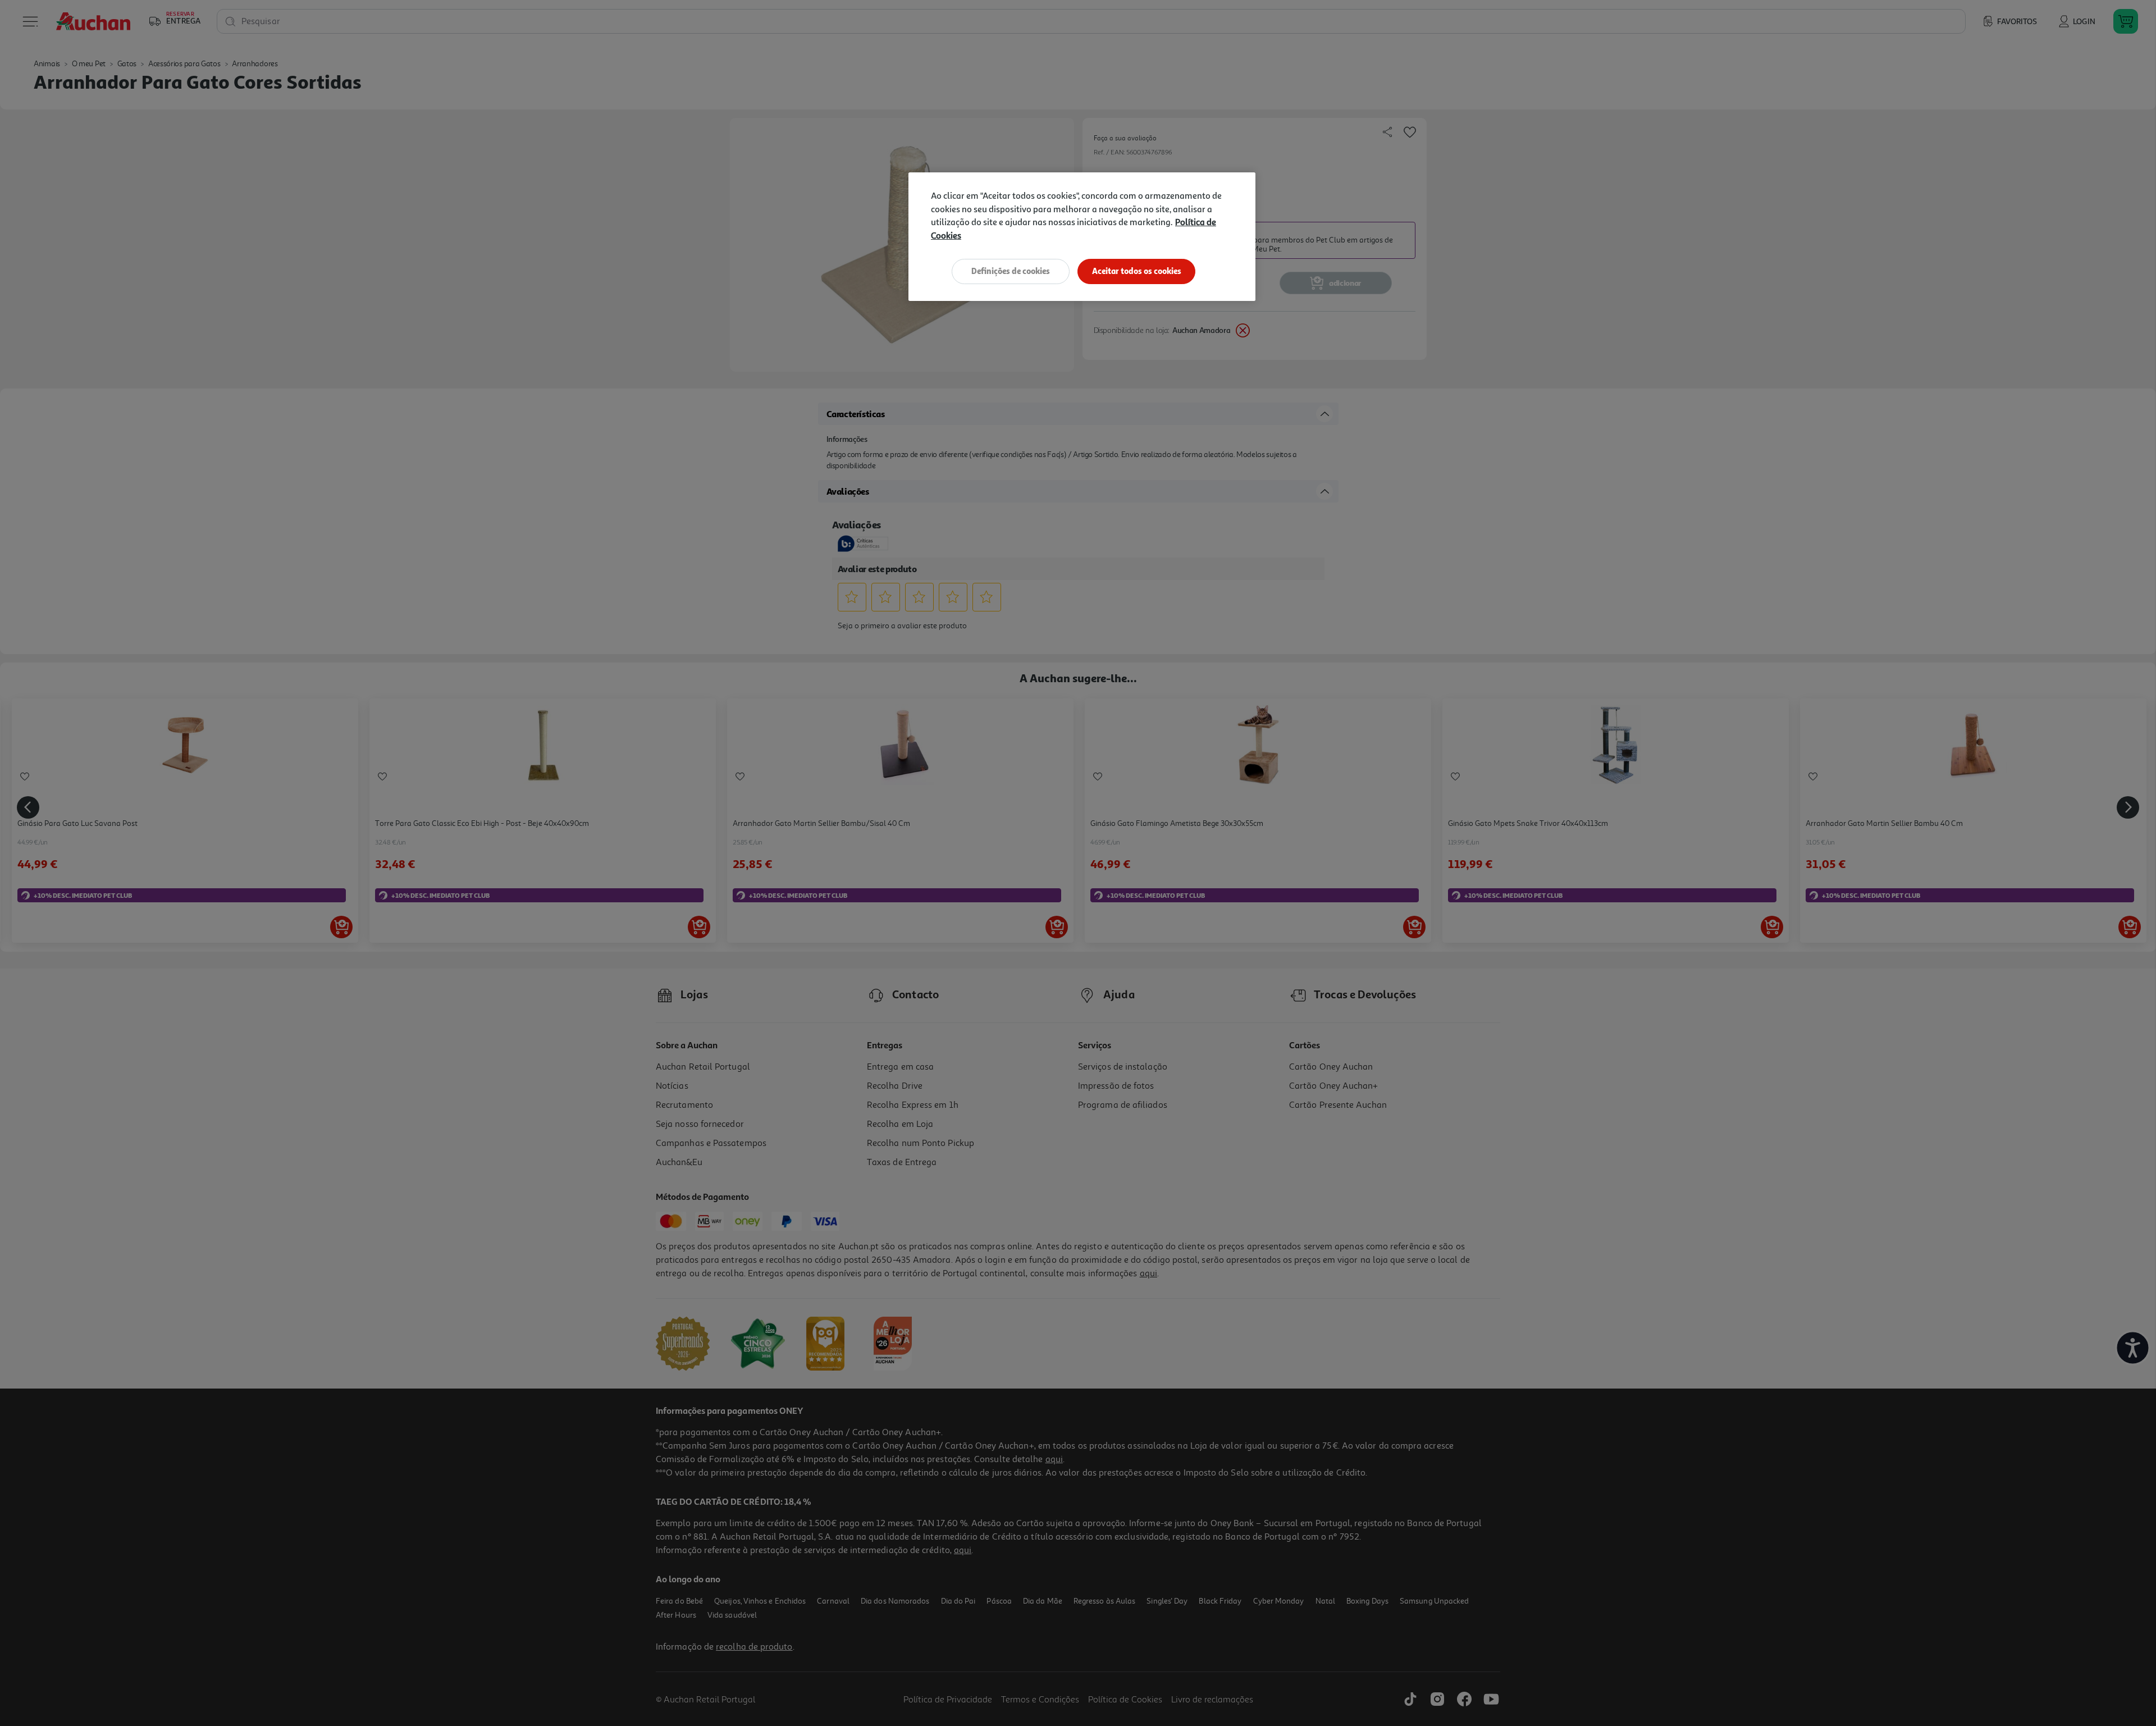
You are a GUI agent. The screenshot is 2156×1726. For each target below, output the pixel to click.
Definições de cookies (1011, 271)
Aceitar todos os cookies (1137, 271)
